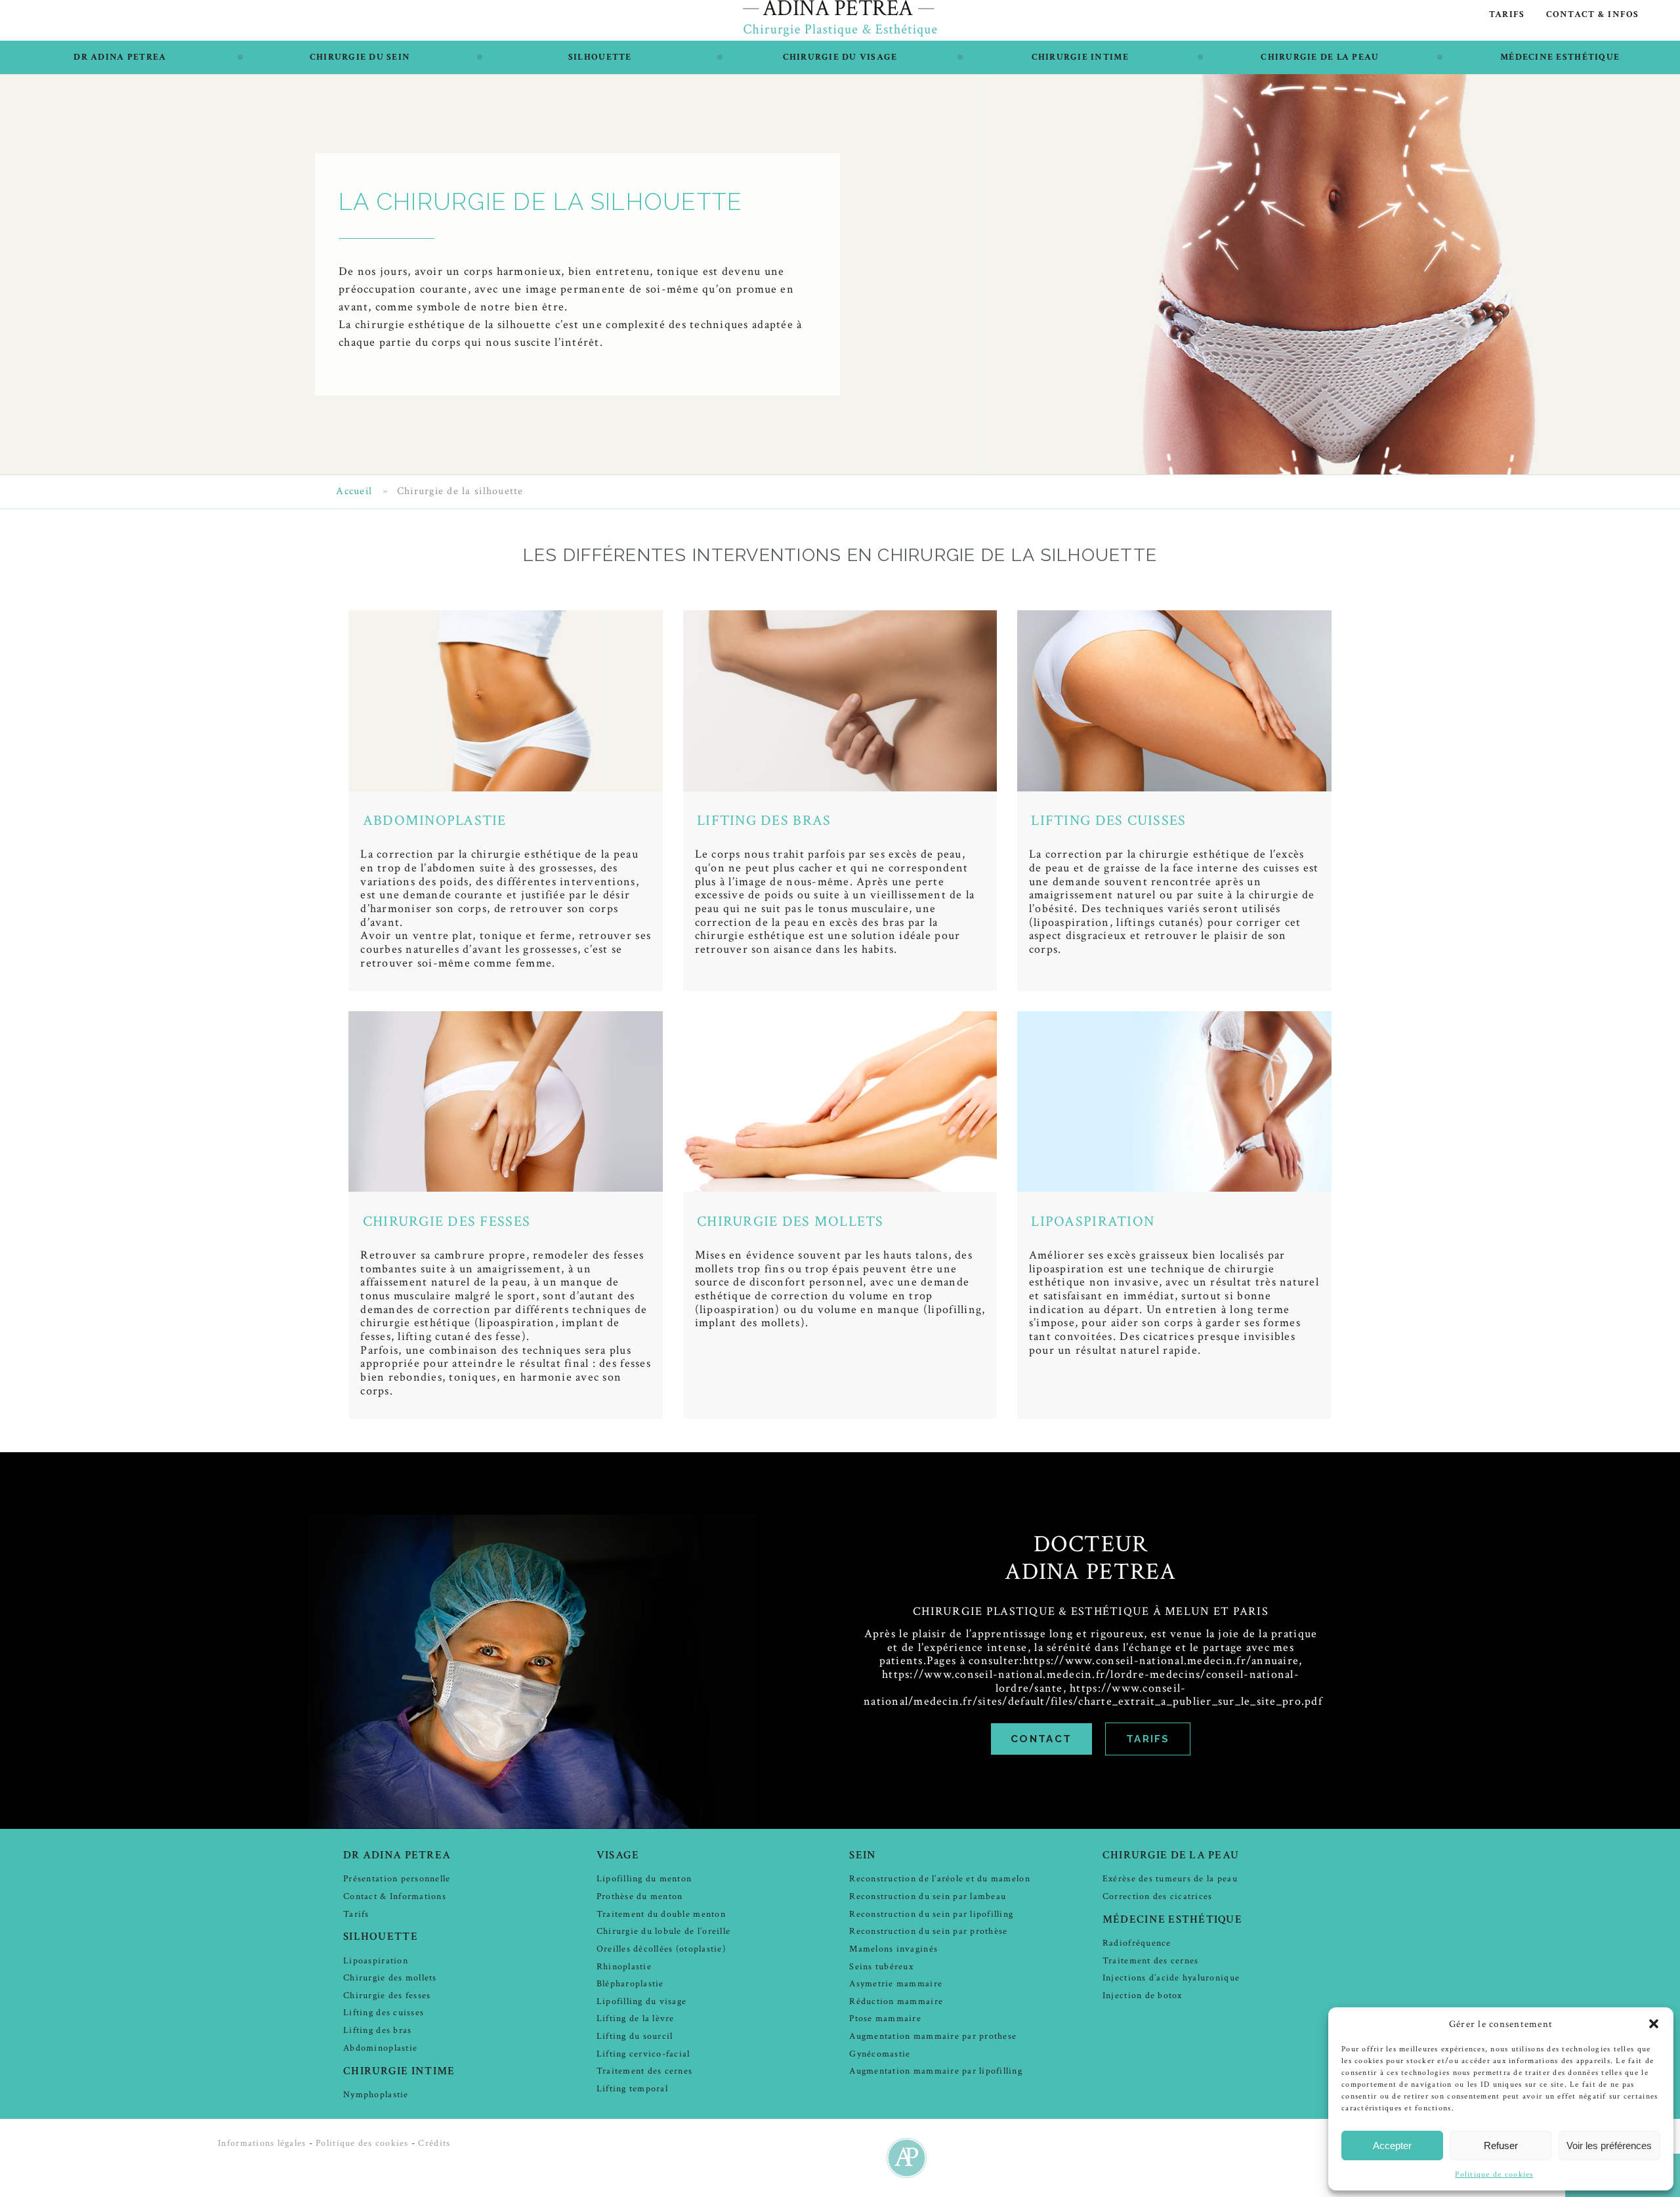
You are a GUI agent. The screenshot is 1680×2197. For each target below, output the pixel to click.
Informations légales (262, 2143)
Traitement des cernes (644, 2071)
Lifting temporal (632, 2088)
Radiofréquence (1137, 1943)
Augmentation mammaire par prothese (933, 2036)
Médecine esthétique (1560, 57)
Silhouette (600, 57)
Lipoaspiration (1093, 1222)
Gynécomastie (880, 2054)
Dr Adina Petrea (120, 57)
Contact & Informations (395, 1896)
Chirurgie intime (1080, 57)
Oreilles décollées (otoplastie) (661, 1949)
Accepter (1392, 2145)
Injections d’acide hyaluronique (1171, 1977)
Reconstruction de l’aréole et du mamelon (939, 1878)
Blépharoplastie (630, 1983)
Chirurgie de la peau (1320, 57)
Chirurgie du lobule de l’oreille (663, 1931)
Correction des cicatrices (1158, 1896)
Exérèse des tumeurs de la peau (1170, 1878)
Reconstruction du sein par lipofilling (931, 1914)
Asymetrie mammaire (896, 1983)
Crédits (434, 2143)
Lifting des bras (764, 821)
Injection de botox (1143, 1995)
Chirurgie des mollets (790, 1222)
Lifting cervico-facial (643, 2054)
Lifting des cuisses (1108, 821)
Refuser (1501, 2145)
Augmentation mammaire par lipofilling (936, 2071)
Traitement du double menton (661, 1914)
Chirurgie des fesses (447, 1222)
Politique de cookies (1494, 2174)
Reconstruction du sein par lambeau (928, 1896)
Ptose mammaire (885, 2018)
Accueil (354, 492)
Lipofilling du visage (641, 2001)
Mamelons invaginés (893, 1949)
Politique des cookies (362, 2143)
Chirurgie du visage (840, 57)
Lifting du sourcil (635, 2036)
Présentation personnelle (397, 1878)
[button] (1654, 2024)
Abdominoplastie (435, 821)
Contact (1041, 1739)
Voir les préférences (1609, 2145)
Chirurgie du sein (360, 57)
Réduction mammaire (896, 2001)
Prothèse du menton (640, 1896)
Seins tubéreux (881, 1966)
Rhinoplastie (624, 1966)
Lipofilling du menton (644, 1878)
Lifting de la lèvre (636, 2018)
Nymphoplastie (376, 2094)
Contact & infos (1593, 14)
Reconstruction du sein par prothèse (928, 1931)
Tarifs (1507, 14)
